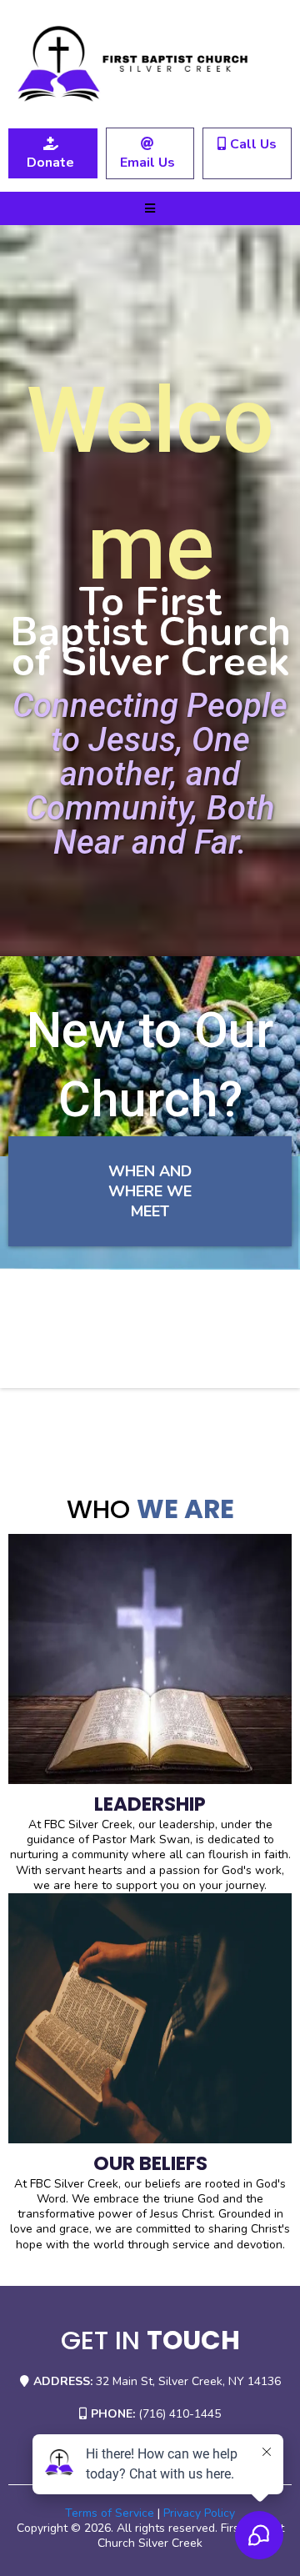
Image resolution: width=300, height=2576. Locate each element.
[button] (150, 209)
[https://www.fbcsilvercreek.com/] (150, 64)
